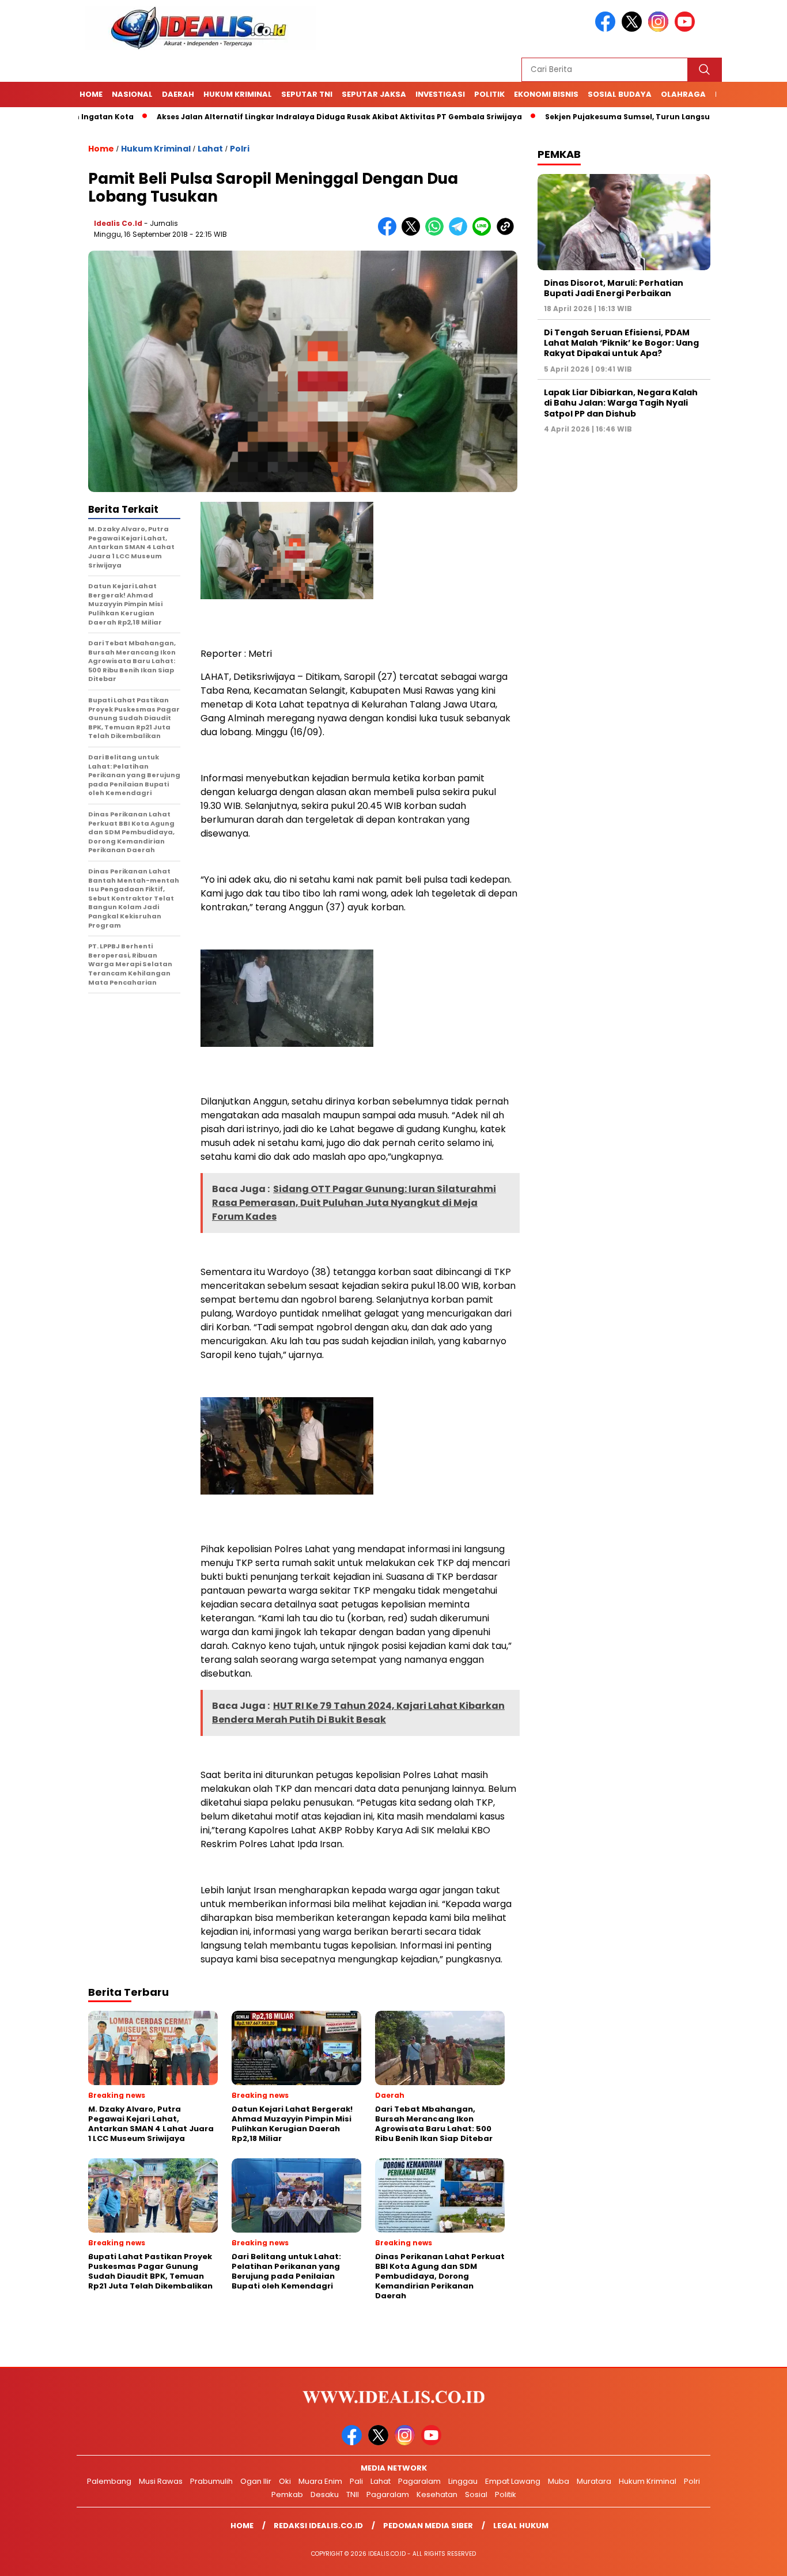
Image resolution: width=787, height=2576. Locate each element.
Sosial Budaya (620, 94)
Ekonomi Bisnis (546, 94)
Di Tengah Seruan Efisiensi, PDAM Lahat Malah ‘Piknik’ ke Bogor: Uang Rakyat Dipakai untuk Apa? (621, 343)
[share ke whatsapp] (437, 233)
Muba (559, 2481)
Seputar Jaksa (374, 94)
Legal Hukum (521, 2526)
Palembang (109, 2481)
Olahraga (683, 94)
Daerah (178, 94)
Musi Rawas (161, 2481)
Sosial (476, 2494)
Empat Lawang (513, 2481)
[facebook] (607, 29)
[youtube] (687, 29)
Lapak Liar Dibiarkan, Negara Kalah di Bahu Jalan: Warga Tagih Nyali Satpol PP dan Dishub (621, 403)
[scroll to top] (754, 2558)
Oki (285, 2481)
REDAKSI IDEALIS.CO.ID (318, 2526)
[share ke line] (484, 233)
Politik (489, 94)
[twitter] (634, 29)
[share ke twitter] (413, 233)
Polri (240, 149)
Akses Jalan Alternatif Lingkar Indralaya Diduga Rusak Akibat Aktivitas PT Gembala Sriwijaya (281, 117)
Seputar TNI (307, 94)
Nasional (132, 94)
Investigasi (440, 94)
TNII (353, 2494)
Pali (356, 2481)
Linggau (463, 2481)
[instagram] (660, 29)
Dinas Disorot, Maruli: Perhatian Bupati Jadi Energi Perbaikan (614, 288)
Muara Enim (320, 2481)
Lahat (210, 149)
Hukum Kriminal (238, 94)
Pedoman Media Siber (428, 2526)
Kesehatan (437, 2494)
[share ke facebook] (390, 233)
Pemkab (287, 2494)
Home (91, 94)
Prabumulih (211, 2481)
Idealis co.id (118, 223)
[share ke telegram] (461, 233)
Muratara (594, 2481)
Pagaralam (419, 2481)
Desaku (325, 2494)
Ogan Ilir (256, 2481)
